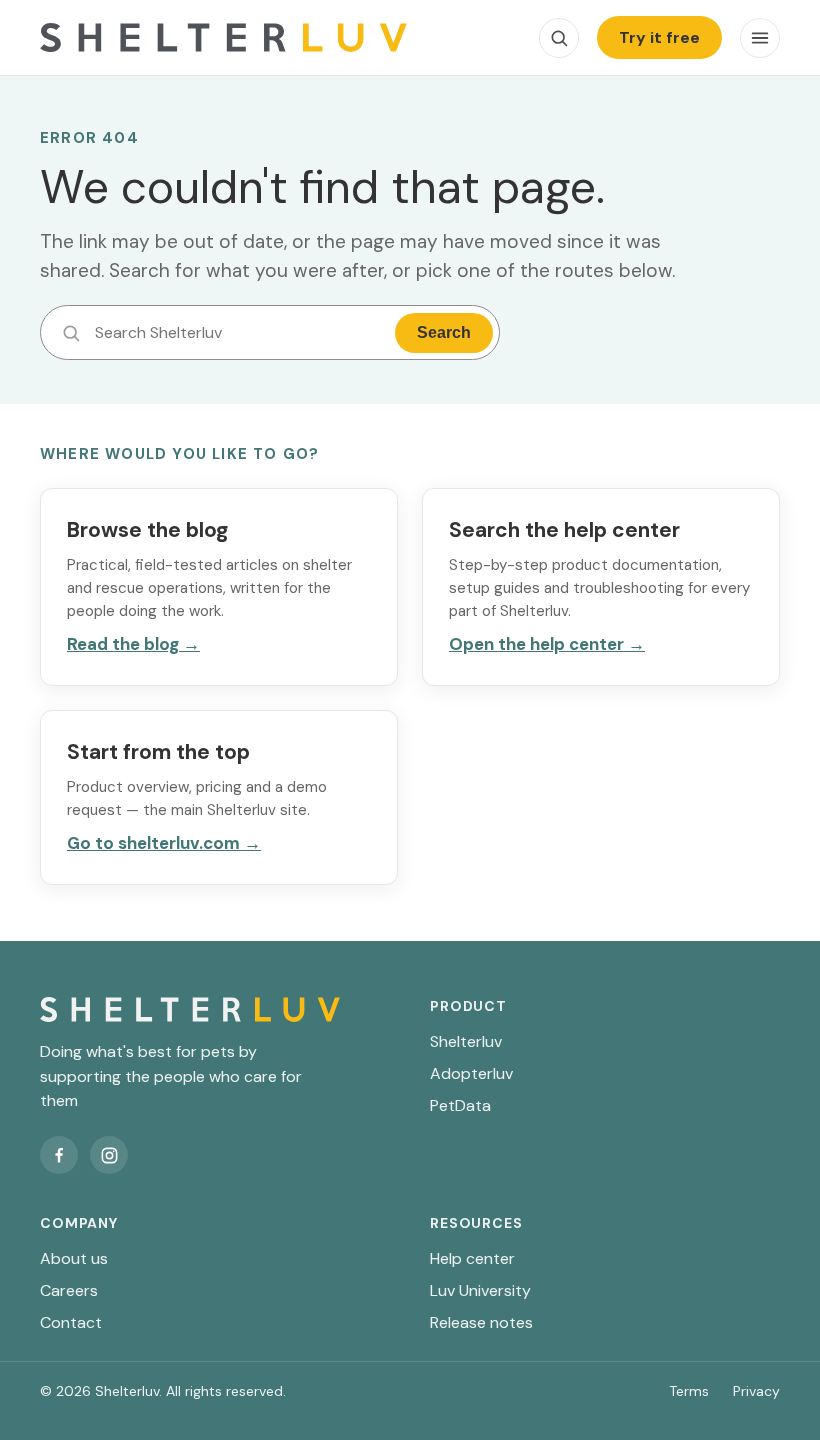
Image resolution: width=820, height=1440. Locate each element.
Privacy (756, 1391)
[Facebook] (59, 1155)
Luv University (480, 1290)
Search (444, 332)
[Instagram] (109, 1155)
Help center (472, 1258)
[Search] (559, 38)
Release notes (481, 1322)
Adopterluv (471, 1073)
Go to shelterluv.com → (164, 843)
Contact (71, 1322)
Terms (689, 1391)
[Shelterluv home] (223, 38)
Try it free (659, 37)
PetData (460, 1105)
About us (74, 1258)
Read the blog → (133, 644)
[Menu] (760, 38)
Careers (69, 1290)
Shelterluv (466, 1041)
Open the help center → (547, 644)
